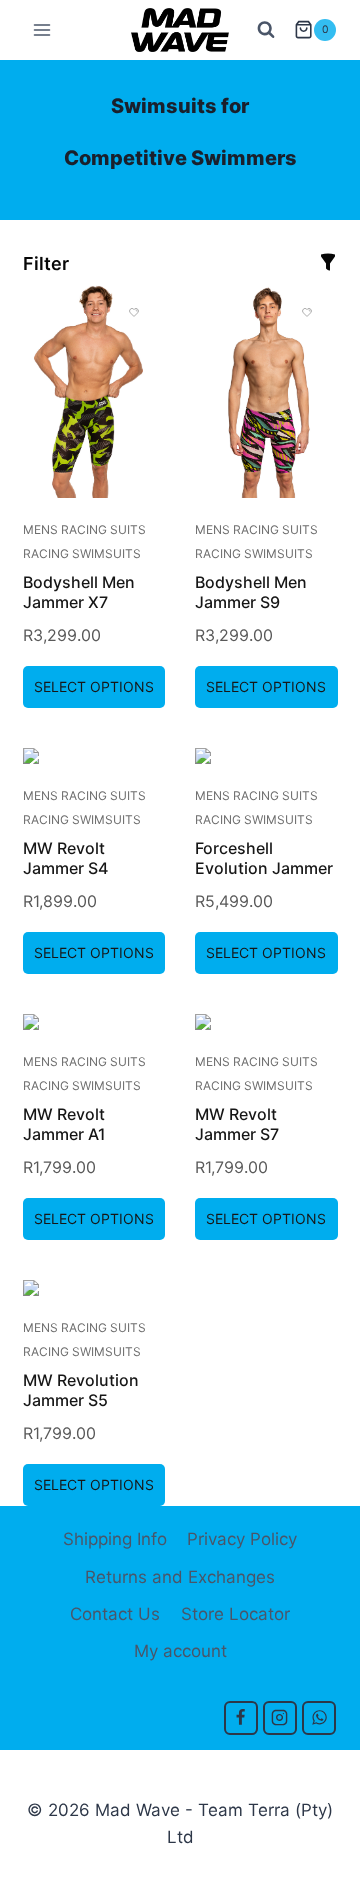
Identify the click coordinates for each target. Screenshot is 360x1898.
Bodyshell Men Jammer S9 (251, 592)
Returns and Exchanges (180, 1577)
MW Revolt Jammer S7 (237, 1124)
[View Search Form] (266, 30)
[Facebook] (241, 1718)
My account (180, 1651)
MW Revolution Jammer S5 (81, 1390)
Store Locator (235, 1614)
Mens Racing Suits (84, 529)
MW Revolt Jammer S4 (65, 858)
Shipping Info (115, 1539)
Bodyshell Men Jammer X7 (79, 592)
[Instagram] (280, 1718)
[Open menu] (42, 29)
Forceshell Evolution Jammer (264, 858)
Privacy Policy (242, 1539)
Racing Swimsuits (82, 553)
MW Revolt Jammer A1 (64, 1124)
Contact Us (115, 1614)
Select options (94, 686)
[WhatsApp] (319, 1718)
